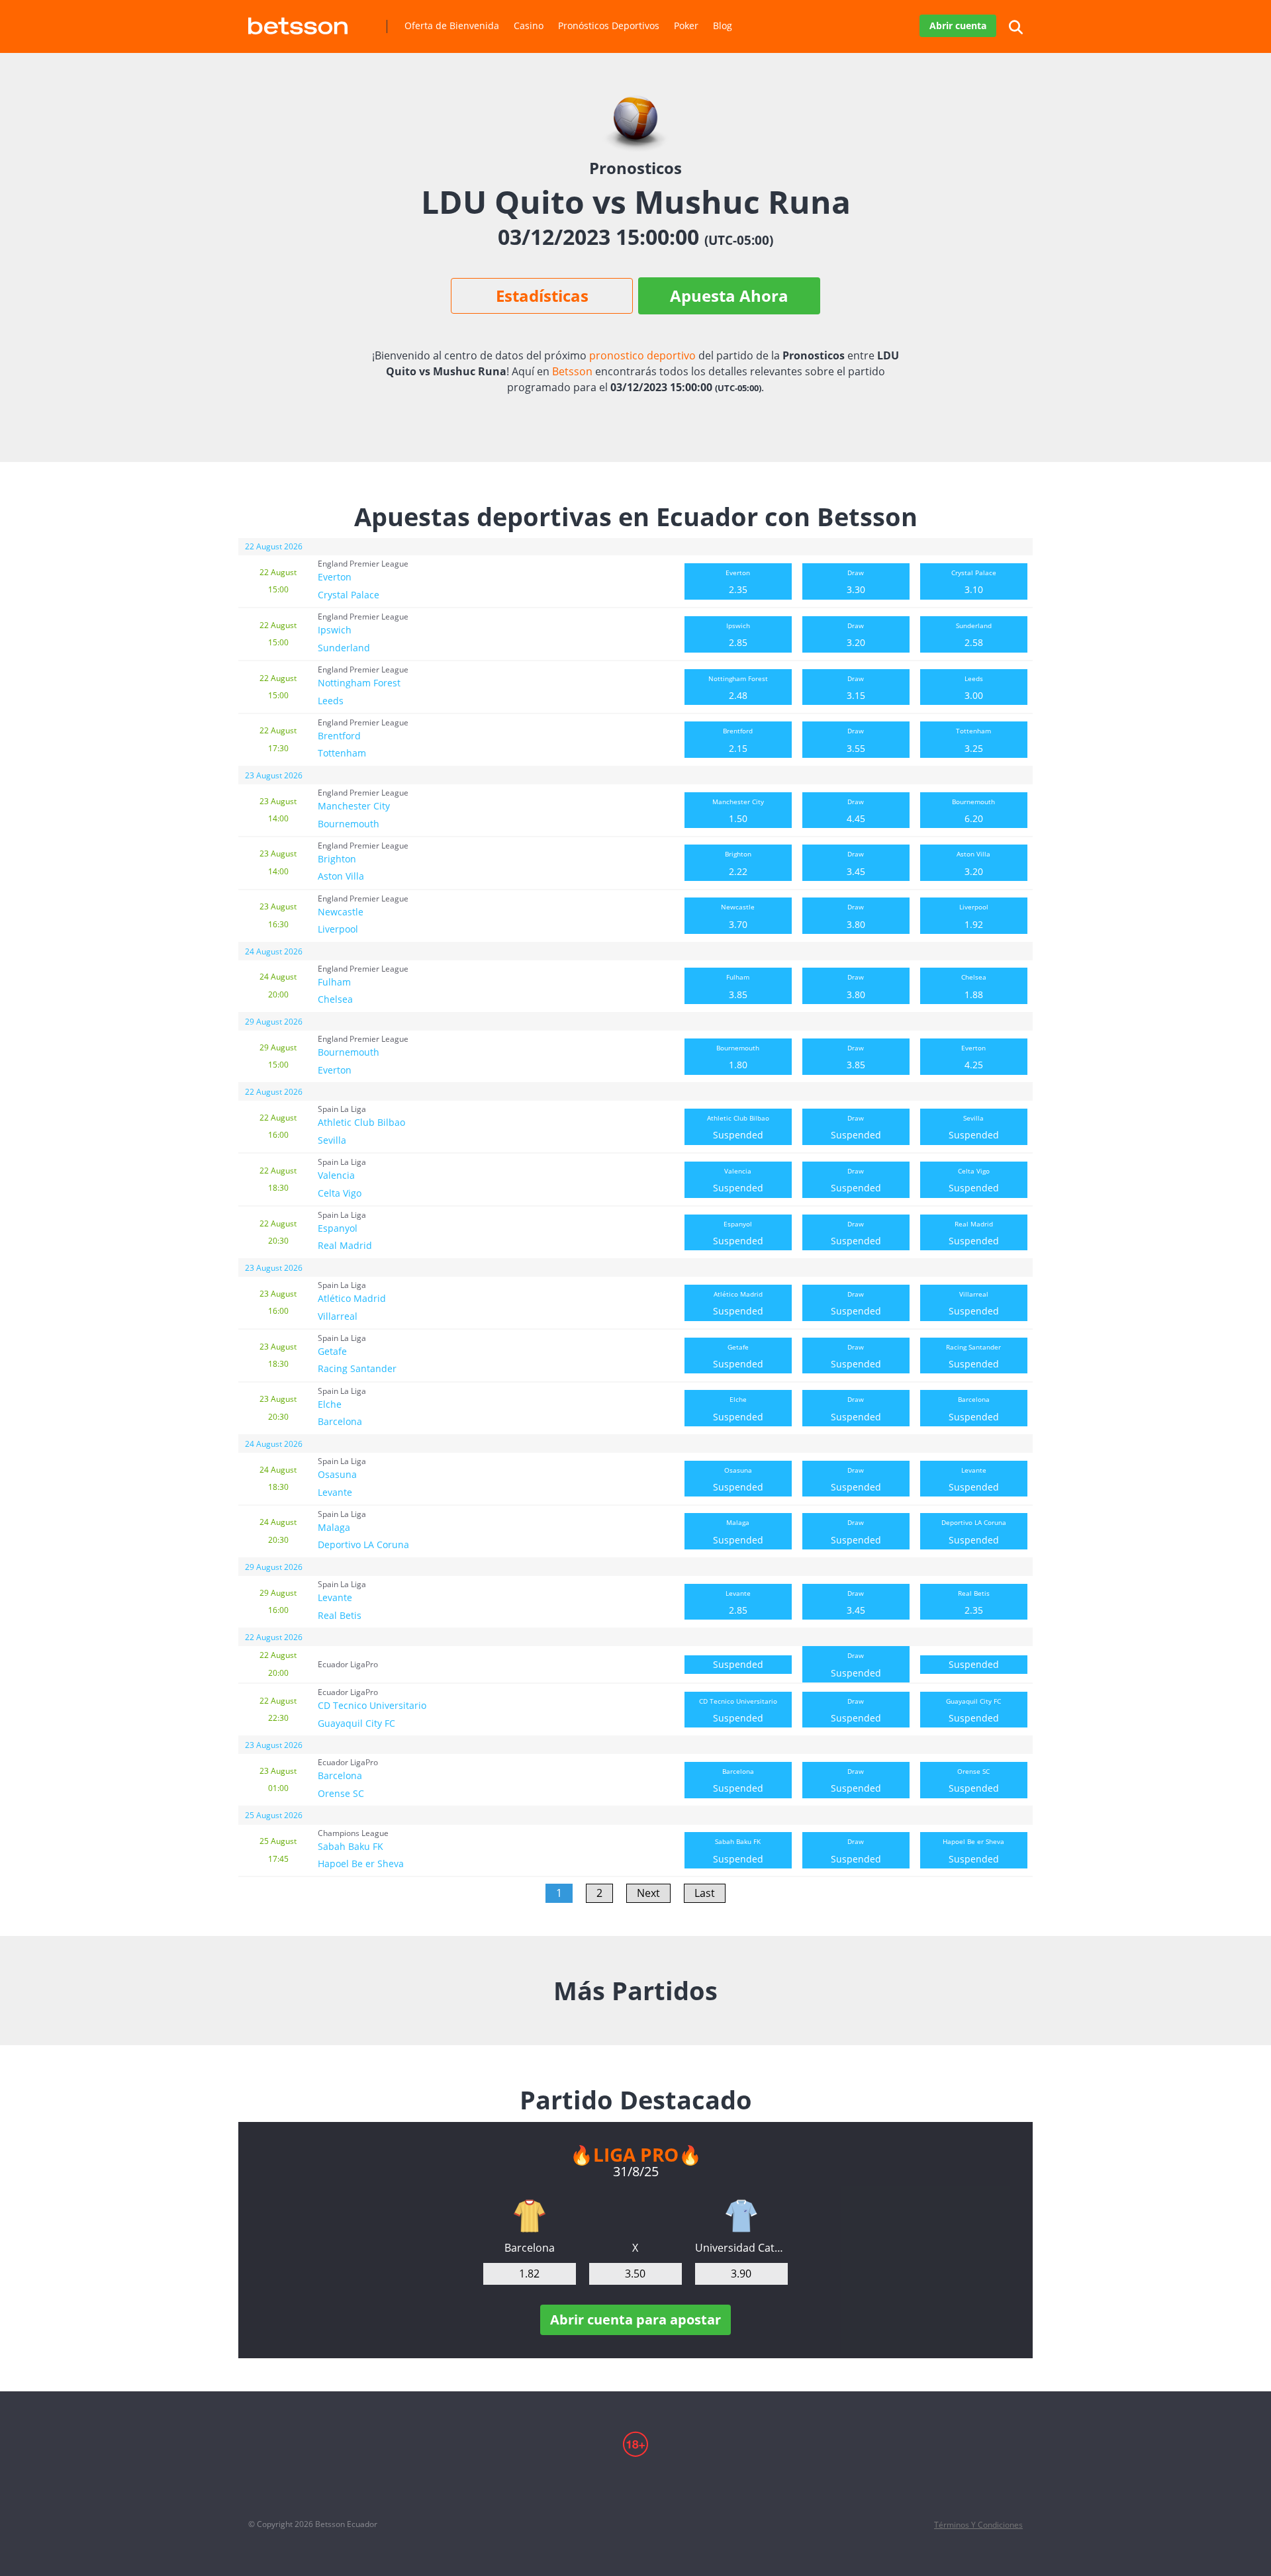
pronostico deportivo (642, 355)
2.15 (738, 740)
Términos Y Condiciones (978, 2525)
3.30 (856, 582)
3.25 (973, 740)
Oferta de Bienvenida (452, 25)
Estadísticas (542, 296)
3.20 (856, 635)
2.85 (738, 635)
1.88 (974, 986)
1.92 (974, 916)
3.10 (974, 582)
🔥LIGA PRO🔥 (636, 2154)
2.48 (738, 688)
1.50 (738, 811)
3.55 (856, 740)
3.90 (741, 2274)
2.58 (974, 635)
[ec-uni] (741, 2216)
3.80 (856, 916)
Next (648, 1893)
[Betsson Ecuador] (298, 21)
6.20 (973, 811)
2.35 (738, 582)
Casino (529, 25)
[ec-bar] (530, 2216)
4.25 (973, 1057)
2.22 (738, 863)
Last (705, 1893)
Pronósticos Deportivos (609, 25)
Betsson (572, 371)
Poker (686, 25)
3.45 (856, 863)
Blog (723, 25)
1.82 (529, 2274)
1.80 (738, 1057)
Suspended (738, 1127)
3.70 (738, 916)
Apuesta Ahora (729, 296)
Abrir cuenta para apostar (635, 2320)
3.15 (856, 688)
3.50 (635, 2274)
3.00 (974, 688)
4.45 (856, 811)
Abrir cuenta (958, 25)
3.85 (738, 986)
